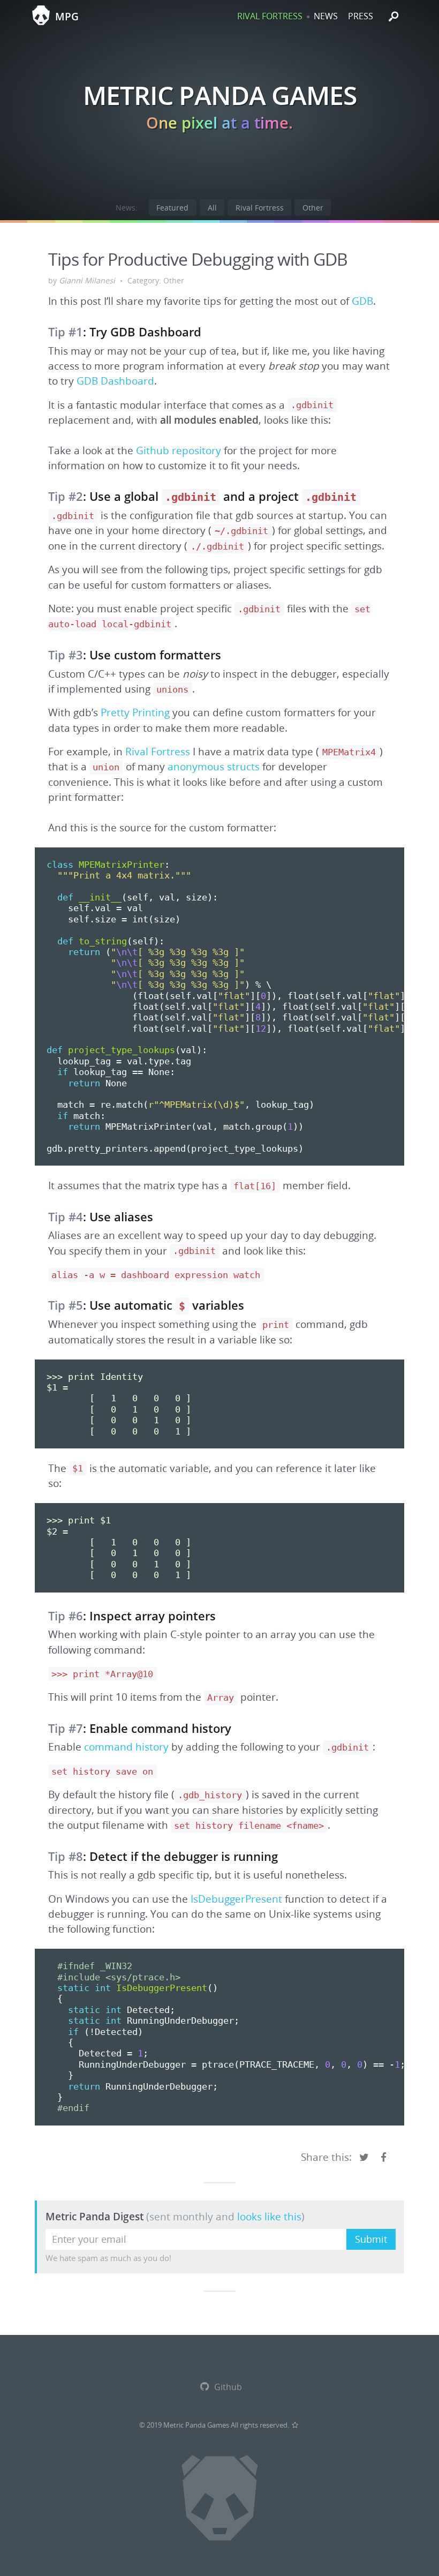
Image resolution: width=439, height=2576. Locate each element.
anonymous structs (214, 767)
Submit (371, 2239)
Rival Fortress (260, 208)
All (212, 208)
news (326, 16)
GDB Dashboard (115, 381)
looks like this (269, 2216)
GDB (362, 301)
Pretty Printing (135, 712)
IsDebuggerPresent (236, 1899)
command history (126, 1747)
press (361, 16)
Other (313, 208)
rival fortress (270, 16)
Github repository (179, 450)
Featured (172, 208)
